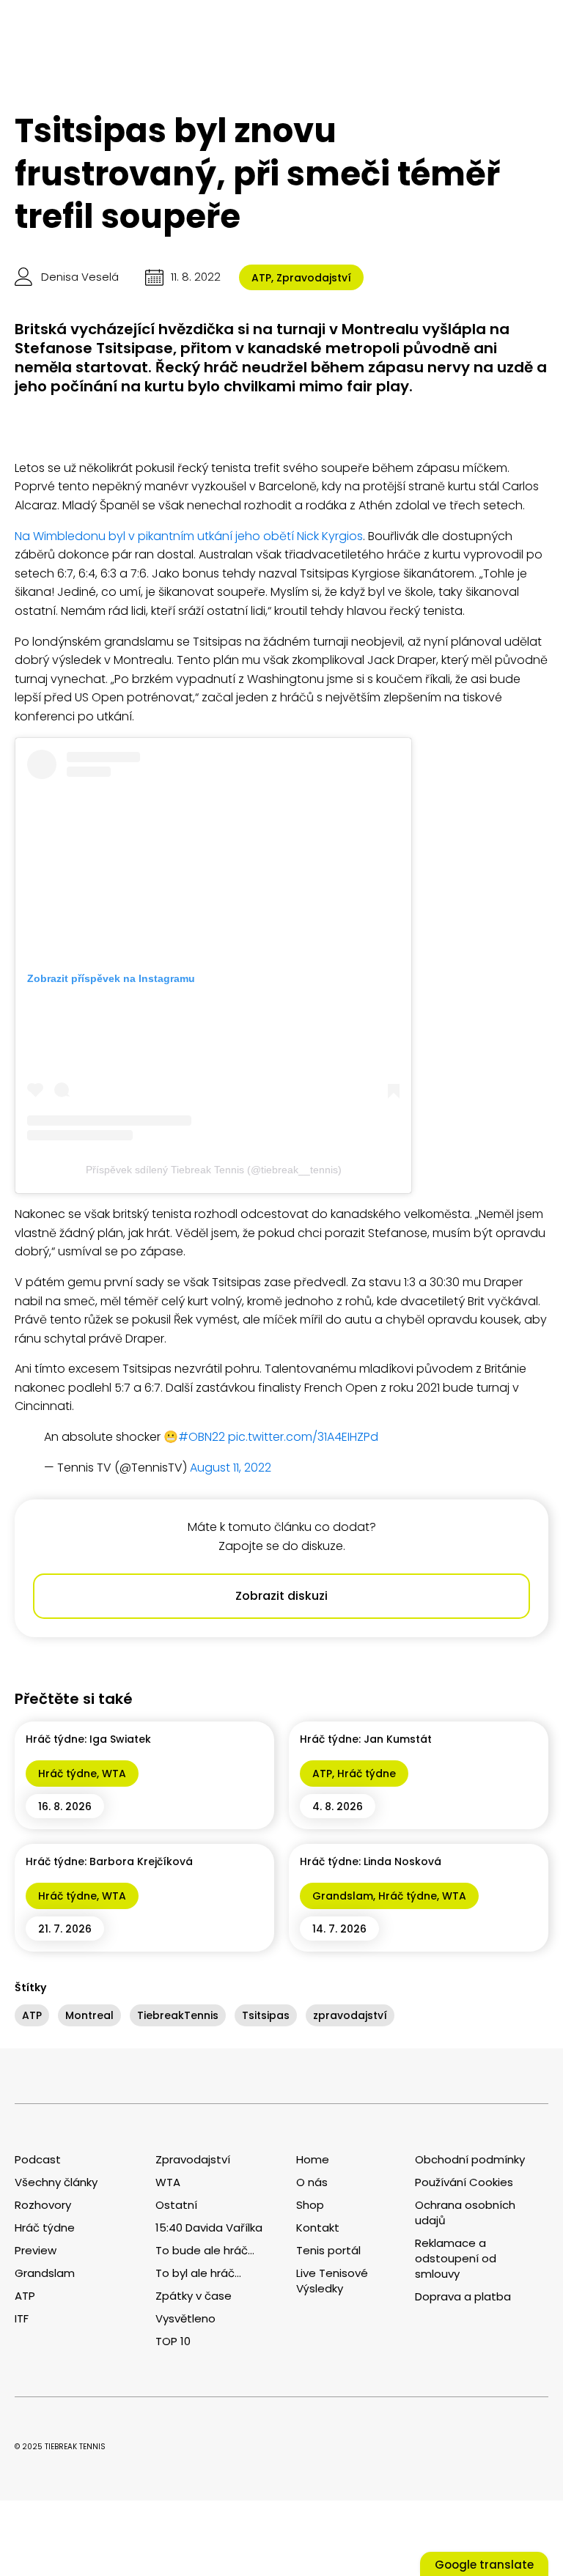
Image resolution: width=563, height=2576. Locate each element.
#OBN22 (202, 1437)
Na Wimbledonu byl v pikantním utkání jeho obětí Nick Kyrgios (189, 536)
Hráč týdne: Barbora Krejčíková (109, 1861)
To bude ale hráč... (205, 2250)
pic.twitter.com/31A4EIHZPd (303, 1437)
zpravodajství (350, 2015)
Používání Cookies (464, 2182)
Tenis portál (328, 2250)
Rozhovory (43, 2205)
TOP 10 (173, 2341)
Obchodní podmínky (470, 2159)
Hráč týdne (67, 1774)
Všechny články (56, 2182)
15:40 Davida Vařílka (209, 2228)
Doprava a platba (463, 2296)
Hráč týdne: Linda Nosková (371, 1861)
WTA (114, 1774)
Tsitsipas (266, 2015)
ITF (22, 2318)
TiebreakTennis (178, 2015)
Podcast (38, 2159)
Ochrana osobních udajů (465, 2213)
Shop (310, 2205)
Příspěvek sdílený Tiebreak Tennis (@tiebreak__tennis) (214, 1170)
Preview (36, 2250)
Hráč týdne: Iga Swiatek (88, 1739)
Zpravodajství (314, 278)
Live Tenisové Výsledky (332, 2281)
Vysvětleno (185, 2318)
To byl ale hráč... (198, 2273)
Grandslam (343, 1896)
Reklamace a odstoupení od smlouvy (456, 2258)
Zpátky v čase (194, 2296)
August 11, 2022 (231, 1468)
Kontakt (318, 2228)
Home (313, 2159)
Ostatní (176, 2205)
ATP (261, 278)
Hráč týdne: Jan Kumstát (366, 1739)
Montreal (89, 2015)
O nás (312, 2182)
